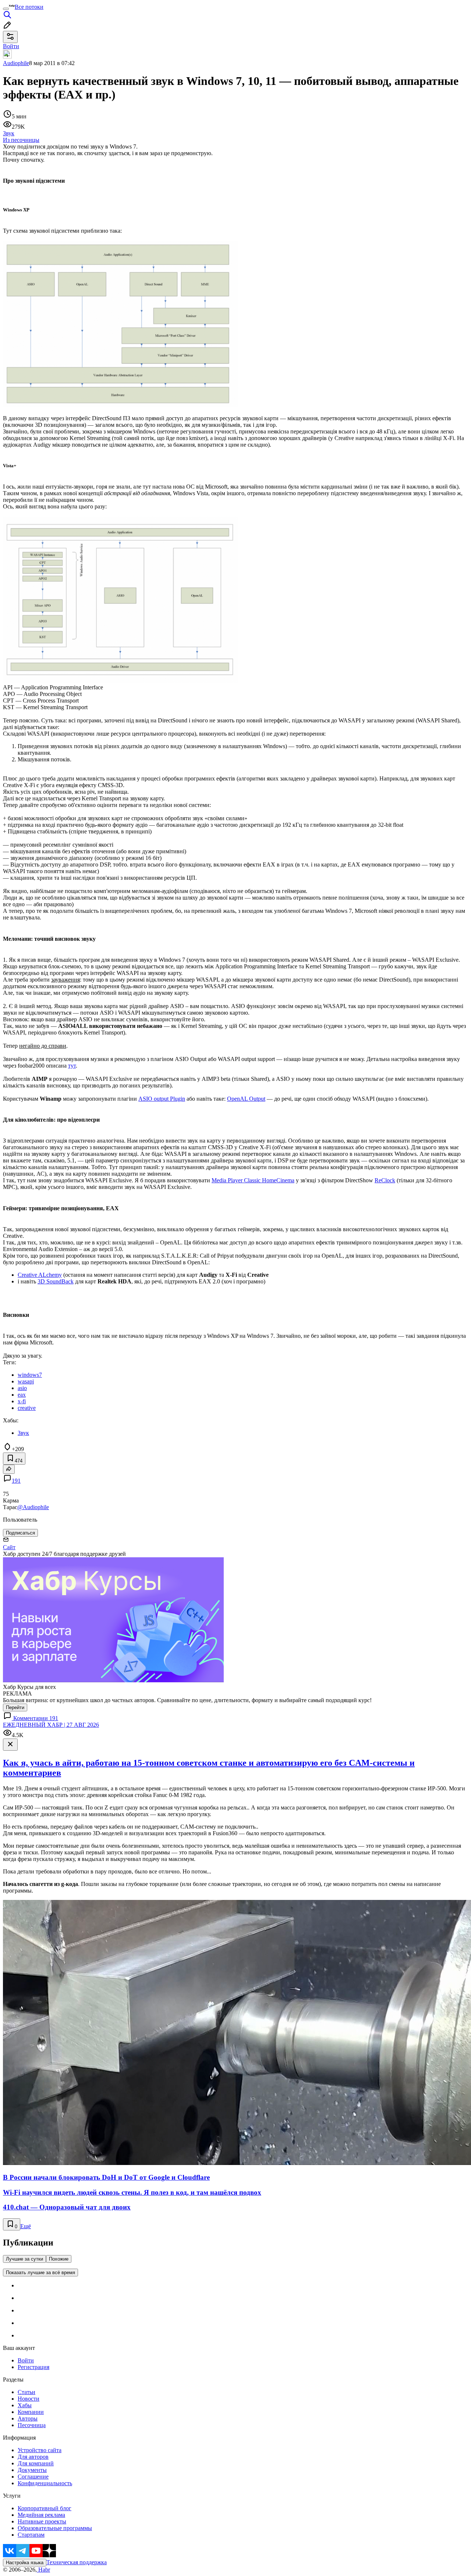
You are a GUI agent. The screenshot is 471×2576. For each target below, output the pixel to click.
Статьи (26, 2392)
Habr (43, 2570)
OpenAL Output (246, 1099)
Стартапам (31, 2535)
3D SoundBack (56, 1281)
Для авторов (33, 2457)
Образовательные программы (55, 2528)
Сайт (9, 1547)
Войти (26, 2360)
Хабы (25, 2405)
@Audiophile (33, 1507)
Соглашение (33, 2477)
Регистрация (33, 2367)
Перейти (15, 1707)
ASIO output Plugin (162, 1099)
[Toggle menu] (6, 9)
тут (72, 1066)
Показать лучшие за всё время (40, 2273)
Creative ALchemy (40, 1275)
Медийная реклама (41, 2515)
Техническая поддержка (77, 2562)
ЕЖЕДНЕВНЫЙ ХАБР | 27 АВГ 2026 (51, 1725)
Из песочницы (21, 140)
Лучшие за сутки (24, 2259)
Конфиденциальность (45, 2483)
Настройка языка (25, 2563)
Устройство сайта (40, 2450)
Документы (32, 2470)
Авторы (28, 2418)
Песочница (32, 2425)
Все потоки (29, 7)
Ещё (26, 2226)
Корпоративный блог (45, 2508)
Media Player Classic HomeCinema (253, 1180)
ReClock (385, 1180)
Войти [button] (11, 46)
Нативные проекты (42, 2521)
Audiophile (16, 63)
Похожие (59, 2259)
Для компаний (36, 2463)
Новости (29, 2399)
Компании (31, 2412)
